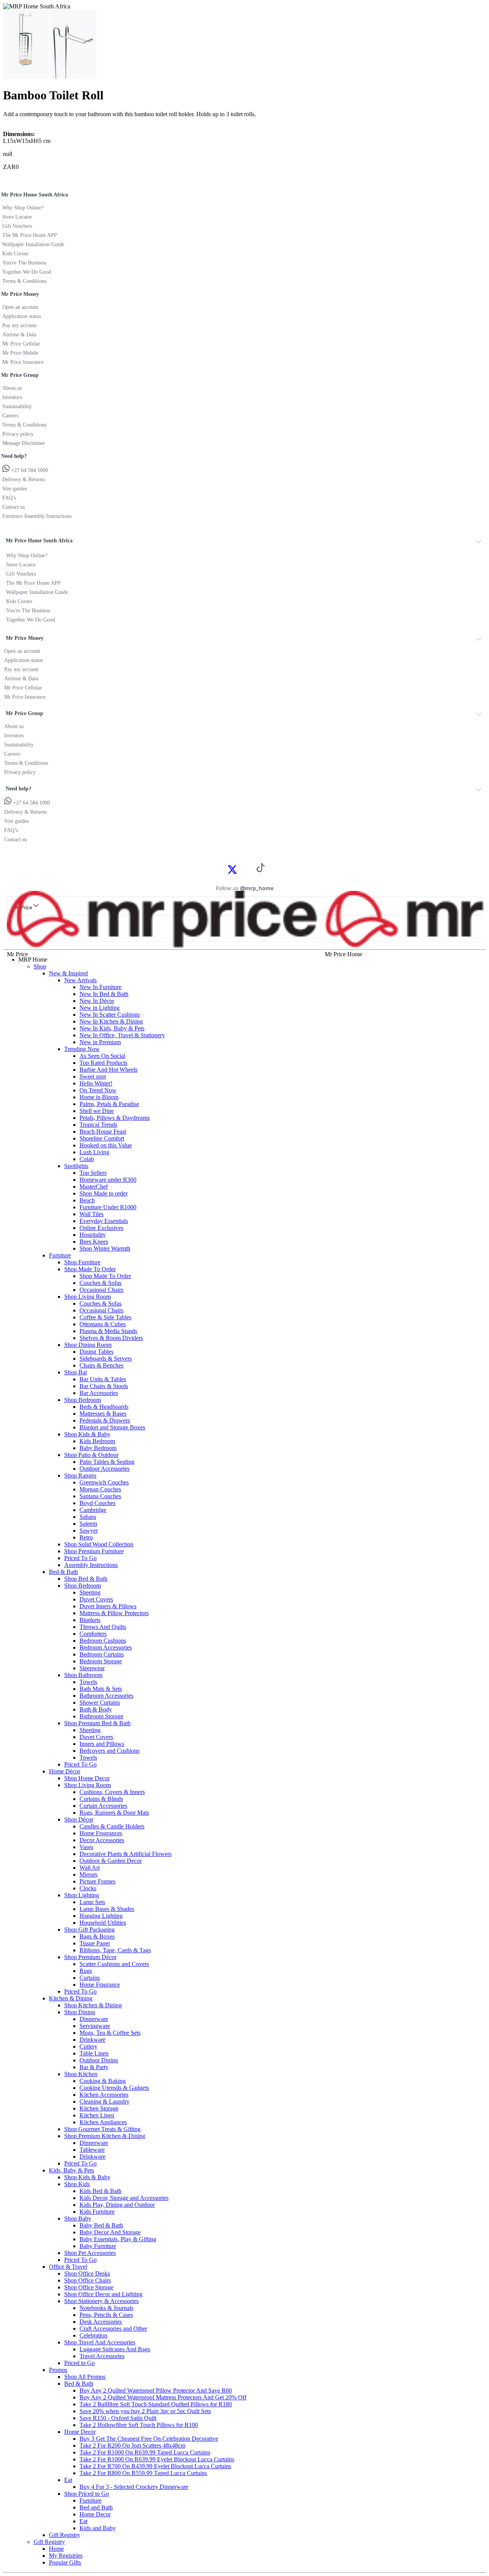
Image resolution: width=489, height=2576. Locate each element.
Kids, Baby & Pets (71, 2170)
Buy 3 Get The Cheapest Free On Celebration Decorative (149, 2439)
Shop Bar (76, 1372)
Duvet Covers (96, 1599)
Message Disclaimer (24, 443)
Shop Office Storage (89, 2287)
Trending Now (82, 1049)
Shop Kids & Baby (87, 1434)
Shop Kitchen (81, 2074)
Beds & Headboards (104, 1407)
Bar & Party (94, 2067)
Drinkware (92, 2040)
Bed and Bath (96, 2507)
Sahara (88, 1517)
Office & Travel (68, 2267)
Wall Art (90, 1868)
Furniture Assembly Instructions (37, 516)
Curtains (90, 1978)
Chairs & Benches (101, 1365)
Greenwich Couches (104, 1482)
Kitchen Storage (99, 2108)
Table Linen (94, 2053)
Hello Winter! (96, 1083)
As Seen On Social (102, 1056)
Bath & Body (96, 1709)
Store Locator (17, 217)
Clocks (88, 1888)
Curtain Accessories (103, 1806)
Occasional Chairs (101, 1290)
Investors (12, 397)
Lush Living (94, 1152)
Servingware (95, 2026)
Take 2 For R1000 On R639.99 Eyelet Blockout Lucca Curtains (157, 2459)
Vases (86, 1847)
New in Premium (100, 1042)
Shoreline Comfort (102, 1138)
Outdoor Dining (99, 2060)
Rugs (86, 1971)
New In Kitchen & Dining (111, 1021)
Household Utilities (103, 1923)
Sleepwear (92, 1668)
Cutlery (88, 2046)
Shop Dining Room (88, 1345)
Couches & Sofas (100, 1283)
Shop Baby (78, 2218)
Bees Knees (94, 1242)
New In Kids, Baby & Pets (112, 1028)
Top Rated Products (103, 1063)
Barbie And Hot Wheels (108, 1070)
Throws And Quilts (103, 1627)
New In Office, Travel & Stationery (122, 1035)
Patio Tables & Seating (107, 1462)
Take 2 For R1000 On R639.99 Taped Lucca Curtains (145, 2452)
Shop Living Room (87, 1297)
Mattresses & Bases (103, 1414)
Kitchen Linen (97, 2115)
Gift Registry (65, 2535)
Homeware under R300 (108, 1180)
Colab (87, 1159)
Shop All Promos (85, 2377)
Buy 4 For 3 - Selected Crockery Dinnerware (134, 2487)
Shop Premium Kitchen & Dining (105, 2136)
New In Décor (97, 1001)
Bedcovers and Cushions (109, 1751)
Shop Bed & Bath (86, 1579)
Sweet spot (93, 1076)
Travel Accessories (102, 2356)
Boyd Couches (97, 1503)
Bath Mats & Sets (101, 1689)
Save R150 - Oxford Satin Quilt (118, 2418)
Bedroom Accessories (106, 1647)
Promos (58, 2370)
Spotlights (76, 1166)
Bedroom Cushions (103, 1641)
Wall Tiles (91, 1214)
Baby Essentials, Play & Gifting (118, 2239)
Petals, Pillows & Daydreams (115, 1118)
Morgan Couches (100, 1489)
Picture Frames (97, 1881)
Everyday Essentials (104, 1221)
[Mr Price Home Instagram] (241, 869)
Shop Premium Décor (90, 1957)
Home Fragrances (101, 1833)
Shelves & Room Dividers (111, 1338)
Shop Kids (77, 2184)
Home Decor (80, 2432)
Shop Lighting (82, 1895)
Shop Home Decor (87, 1778)
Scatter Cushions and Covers (114, 1964)
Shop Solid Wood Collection (99, 1544)
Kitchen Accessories (104, 2095)
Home (56, 2549)
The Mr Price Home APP (30, 235)
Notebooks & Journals (106, 2308)
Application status (22, 316)
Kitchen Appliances (103, 2122)
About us (12, 388)
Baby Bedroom (98, 1448)
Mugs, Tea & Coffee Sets (110, 2033)
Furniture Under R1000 (108, 1207)
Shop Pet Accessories (90, 2253)
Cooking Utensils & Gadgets (114, 2088)
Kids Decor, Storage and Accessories (124, 2198)
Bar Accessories (99, 1393)
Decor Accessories (102, 1840)
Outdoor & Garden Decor (111, 1861)
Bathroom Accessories (106, 1696)
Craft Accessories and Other (113, 2329)
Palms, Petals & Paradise (109, 1104)
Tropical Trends (98, 1125)
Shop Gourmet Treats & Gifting (102, 2129)
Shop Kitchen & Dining (93, 2005)
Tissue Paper (95, 1943)
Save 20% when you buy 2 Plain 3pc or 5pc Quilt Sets (145, 2411)
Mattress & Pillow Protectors (114, 1613)
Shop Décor (79, 1819)
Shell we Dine (97, 1111)
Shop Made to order (104, 1193)
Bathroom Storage (101, 1716)
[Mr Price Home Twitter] (232, 872)
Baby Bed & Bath (101, 2225)
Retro (86, 1537)
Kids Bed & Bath (100, 2191)
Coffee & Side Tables (105, 1317)
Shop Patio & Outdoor (91, 1455)
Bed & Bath (63, 1572)
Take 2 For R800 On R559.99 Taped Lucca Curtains (143, 2473)
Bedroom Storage (101, 1661)
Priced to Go (79, 2363)
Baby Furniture (98, 2246)
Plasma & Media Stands (108, 1331)
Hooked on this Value (106, 1145)
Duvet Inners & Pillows (108, 1606)
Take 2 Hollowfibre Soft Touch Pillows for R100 (139, 2425)
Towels (88, 1682)
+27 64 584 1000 (29, 470)
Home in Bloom (99, 1097)
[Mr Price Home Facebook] (224, 869)
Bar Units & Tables (103, 1379)
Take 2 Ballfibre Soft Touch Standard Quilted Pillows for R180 (156, 2404)
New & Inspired (68, 973)
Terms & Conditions (24, 281)
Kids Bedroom (97, 1441)
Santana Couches (100, 1496)
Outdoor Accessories (104, 1469)
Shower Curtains (100, 1702)
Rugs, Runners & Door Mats (114, 1813)
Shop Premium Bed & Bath (97, 1723)
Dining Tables (96, 1352)
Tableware (92, 2150)
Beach (87, 1200)
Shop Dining (80, 2012)
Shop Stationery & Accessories (101, 2301)
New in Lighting (100, 1008)
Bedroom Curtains (102, 1654)
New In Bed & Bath (104, 994)
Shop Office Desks (87, 2273)
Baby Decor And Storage (110, 2232)
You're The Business (24, 263)
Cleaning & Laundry (104, 2102)
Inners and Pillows (102, 1744)
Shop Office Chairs (87, 2280)
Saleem (88, 1524)
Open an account (20, 307)
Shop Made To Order (90, 1269)
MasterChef (94, 1187)
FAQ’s (9, 498)
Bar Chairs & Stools (104, 1386)
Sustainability (17, 406)
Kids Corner (15, 254)
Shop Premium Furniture (94, 1551)
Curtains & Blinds (101, 1799)
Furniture (60, 1255)
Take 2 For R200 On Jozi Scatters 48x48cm (132, 2445)
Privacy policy (18, 434)
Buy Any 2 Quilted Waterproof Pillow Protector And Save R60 (156, 2390)
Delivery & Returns (23, 479)
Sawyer (89, 1531)
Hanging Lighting (101, 1916)
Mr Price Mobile (20, 353)
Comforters (93, 1634)
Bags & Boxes (97, 1936)
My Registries (66, 2556)
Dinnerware (94, 2019)
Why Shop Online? (23, 208)
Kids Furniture (97, 2212)
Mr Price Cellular (21, 344)
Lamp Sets (92, 1902)
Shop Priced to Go (87, 2494)
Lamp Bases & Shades (107, 1909)
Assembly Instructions (91, 1565)
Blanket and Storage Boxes (112, 1427)
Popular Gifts (65, 2562)
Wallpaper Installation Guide (33, 244)
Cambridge (93, 1510)
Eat (68, 2480)
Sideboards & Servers (106, 1359)
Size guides (15, 489)
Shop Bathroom (83, 1675)
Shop (40, 966)
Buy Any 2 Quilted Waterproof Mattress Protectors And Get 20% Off (163, 2397)
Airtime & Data (19, 335)
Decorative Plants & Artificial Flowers (125, 1854)
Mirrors (88, 1874)
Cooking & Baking (103, 2081)
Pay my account (19, 325)
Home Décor (65, 1771)
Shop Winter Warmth (105, 1248)
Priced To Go (80, 1558)
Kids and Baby (98, 2528)
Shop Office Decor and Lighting (103, 2294)
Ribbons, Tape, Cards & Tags (115, 1950)
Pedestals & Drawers (105, 1420)
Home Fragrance (100, 1985)
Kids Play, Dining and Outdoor (117, 2205)
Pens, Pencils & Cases (106, 2315)
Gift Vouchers (17, 226)
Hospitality (93, 1235)
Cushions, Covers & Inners (112, 1792)
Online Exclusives (101, 1228)
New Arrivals (80, 980)
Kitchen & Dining (71, 1998)
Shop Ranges (80, 1475)
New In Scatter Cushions (110, 1015)
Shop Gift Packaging (89, 1930)
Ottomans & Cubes (103, 1324)
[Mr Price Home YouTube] (248, 869)
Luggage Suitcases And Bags (115, 2349)
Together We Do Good (27, 272)
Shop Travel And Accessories (100, 2342)
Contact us (14, 507)
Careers (10, 416)
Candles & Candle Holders (112, 1826)
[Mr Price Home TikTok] (261, 870)
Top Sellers (93, 1173)
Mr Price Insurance (23, 362)
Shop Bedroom (83, 1400)
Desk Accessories (101, 2322)
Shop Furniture (82, 1262)
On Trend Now (98, 1090)
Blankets (90, 1620)
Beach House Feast (103, 1131)
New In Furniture (100, 987)
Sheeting (90, 1592)
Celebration (93, 2335)
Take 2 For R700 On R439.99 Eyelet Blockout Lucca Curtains (155, 2466)
